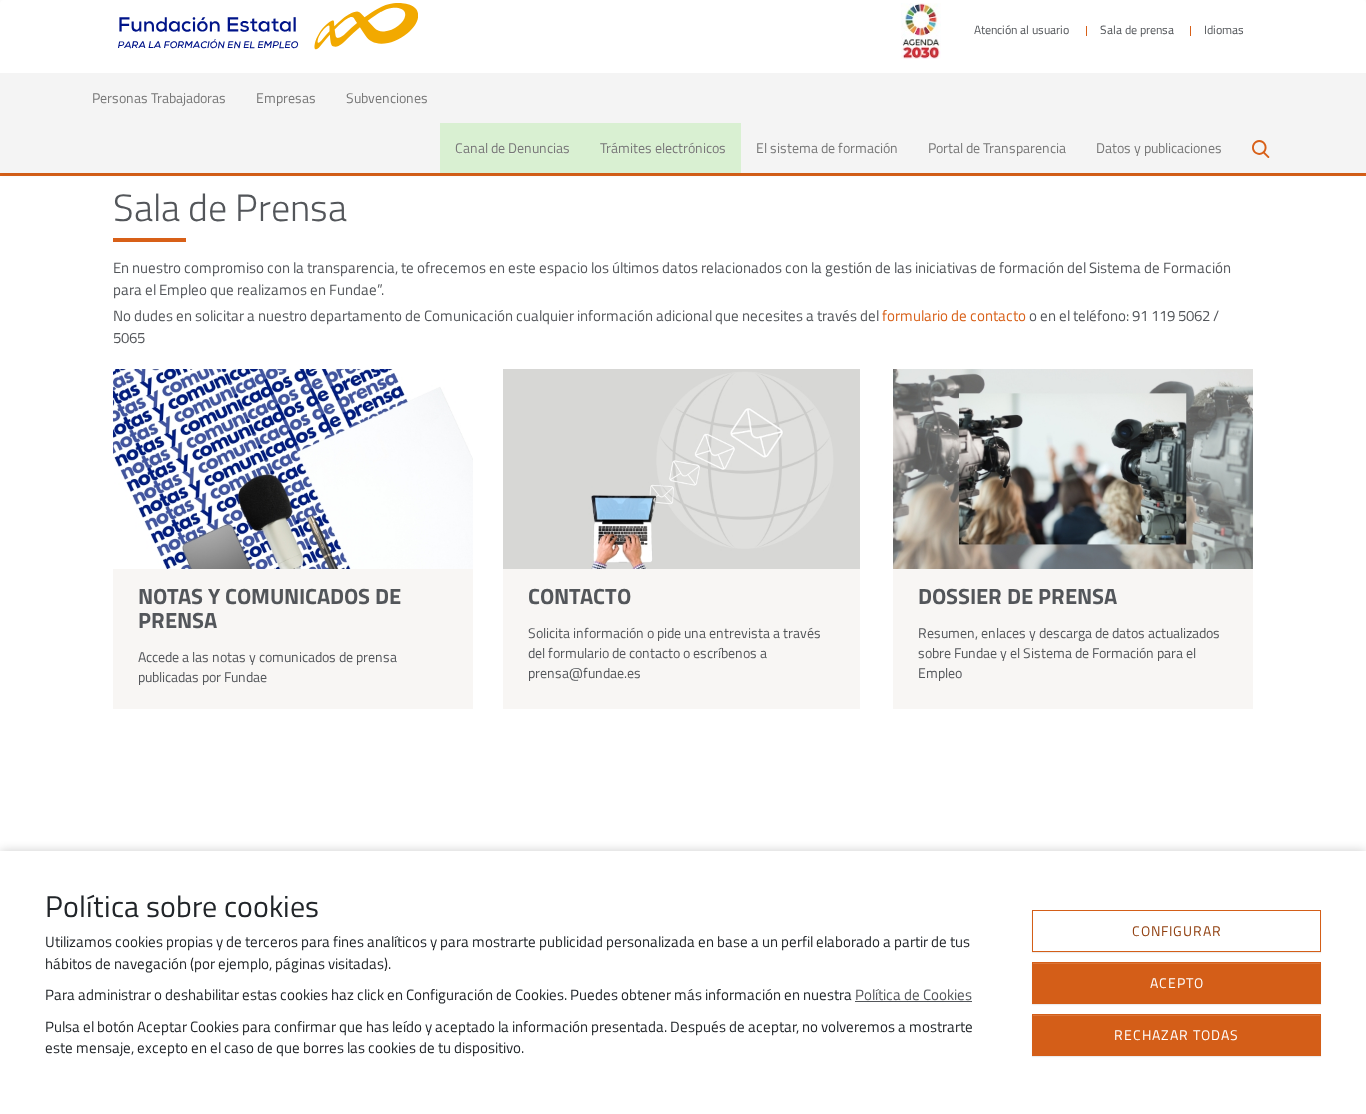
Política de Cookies (913, 994)
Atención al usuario (1021, 30)
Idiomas (1224, 30)
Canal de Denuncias (512, 147)
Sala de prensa (1137, 30)
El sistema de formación (827, 147)
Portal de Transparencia (997, 147)
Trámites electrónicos (663, 147)
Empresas (286, 97)
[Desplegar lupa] (1260, 147)
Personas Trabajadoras (166, 97)
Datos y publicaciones (1159, 147)
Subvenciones (387, 97)
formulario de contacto (954, 316)
